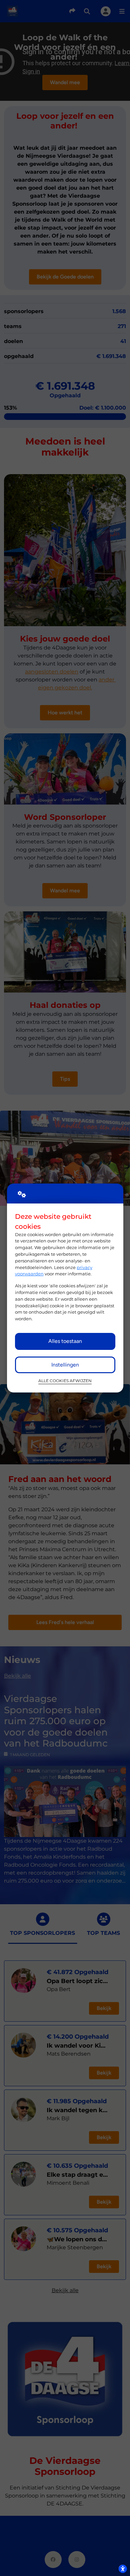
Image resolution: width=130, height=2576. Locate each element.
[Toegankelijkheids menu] (123, 2569)
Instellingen (65, 1365)
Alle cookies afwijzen (65, 1381)
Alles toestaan (65, 1341)
